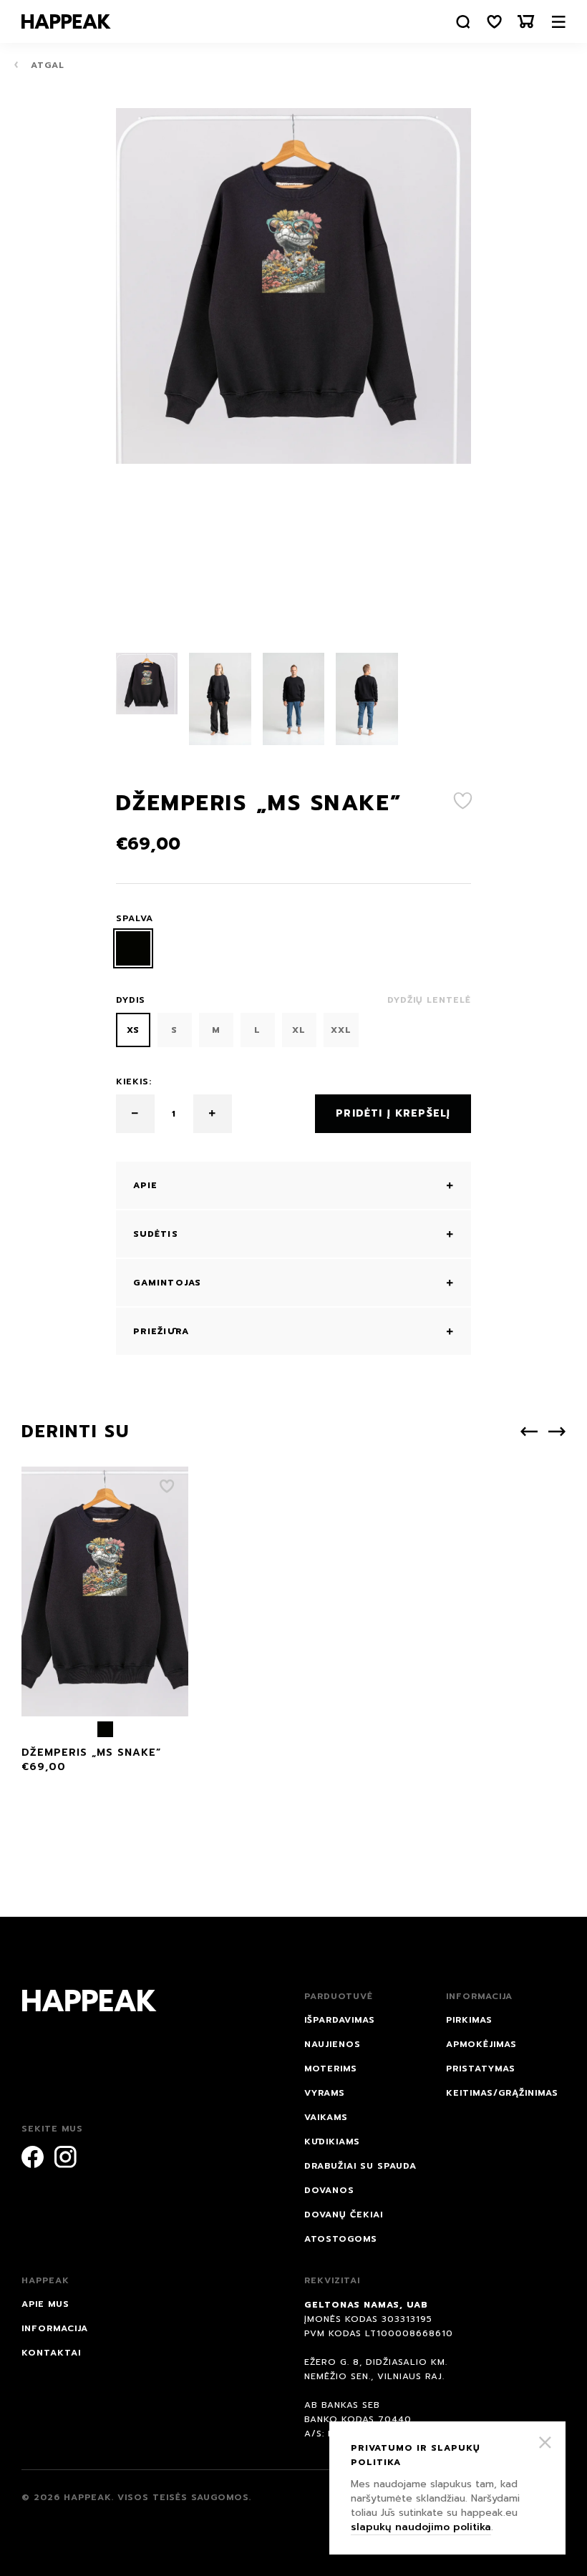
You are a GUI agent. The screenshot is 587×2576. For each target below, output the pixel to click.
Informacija (55, 2328)
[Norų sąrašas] (495, 22)
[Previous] (529, 1432)
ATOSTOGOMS (341, 2239)
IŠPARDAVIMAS (340, 2020)
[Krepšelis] (526, 22)
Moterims (331, 2069)
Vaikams (326, 2117)
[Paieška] (463, 22)
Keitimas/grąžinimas (502, 2093)
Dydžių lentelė (429, 1000)
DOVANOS (329, 2190)
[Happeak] (66, 21)
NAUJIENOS (333, 2044)
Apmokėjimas (481, 2044)
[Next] (557, 1432)
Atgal (46, 65)
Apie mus (45, 2304)
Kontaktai (51, 2353)
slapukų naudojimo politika (421, 2527)
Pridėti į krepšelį (393, 1113)
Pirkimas (469, 2020)
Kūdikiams (332, 2142)
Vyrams (325, 2093)
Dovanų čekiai (344, 2215)
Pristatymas (481, 2069)
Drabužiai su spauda (360, 2166)
